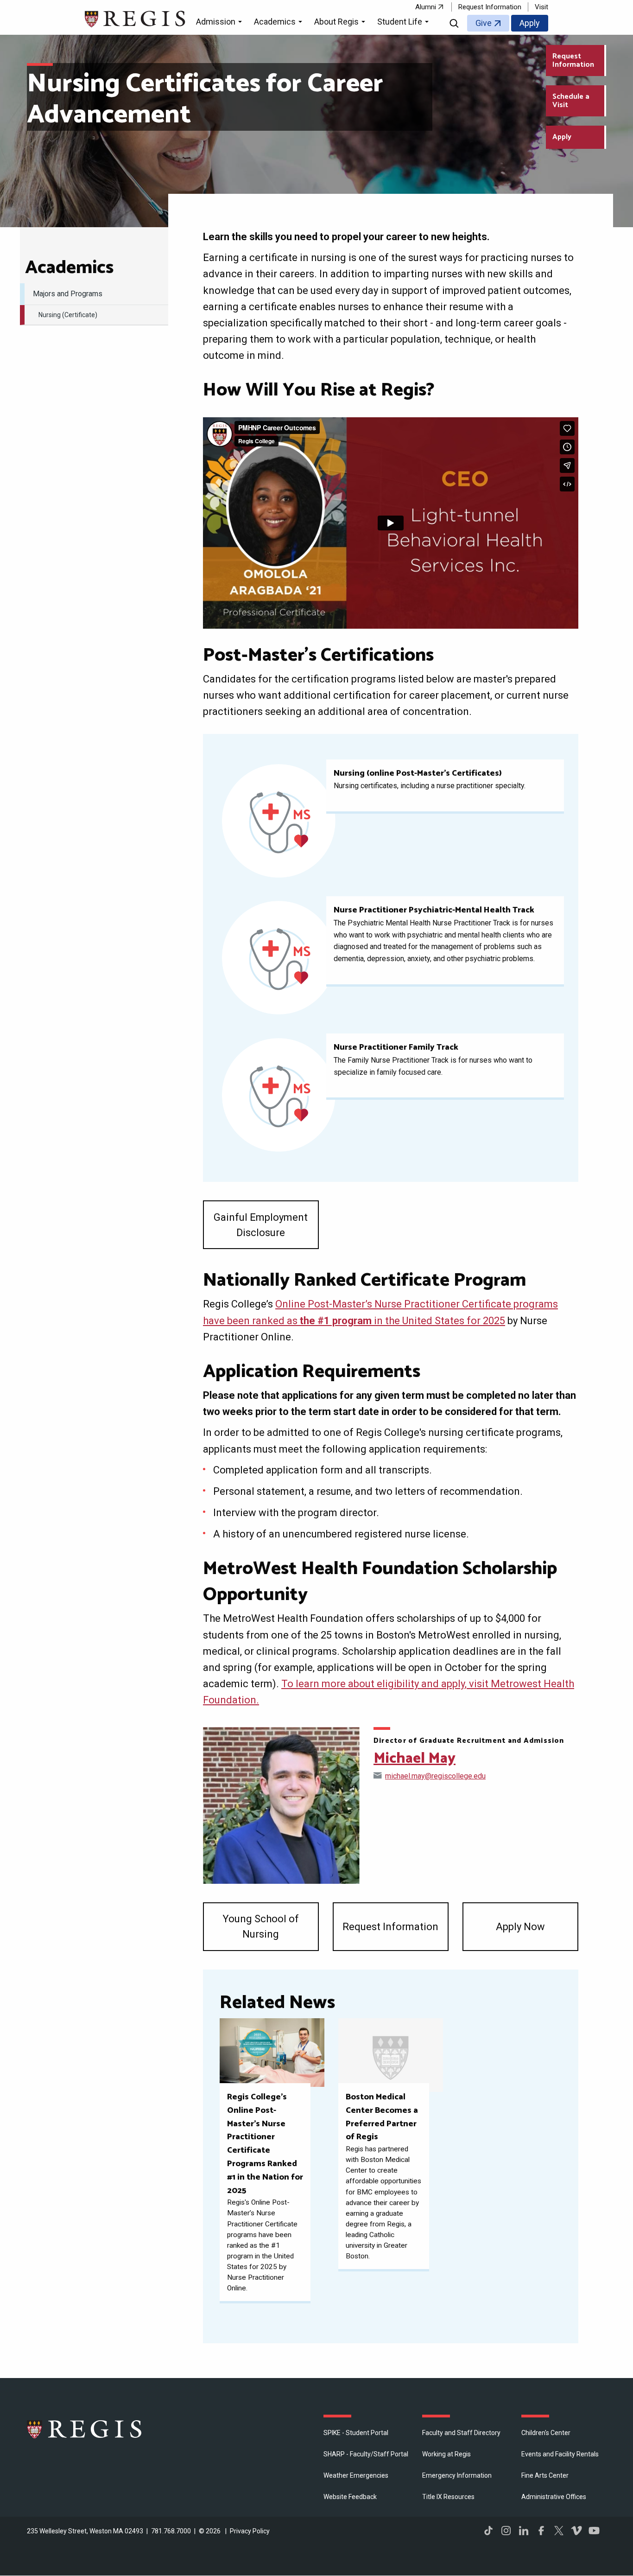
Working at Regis (446, 2454)
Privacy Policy (250, 2531)
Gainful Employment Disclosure (261, 1225)
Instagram (506, 2531)
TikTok (488, 2531)
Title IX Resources (448, 2497)
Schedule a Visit (571, 101)
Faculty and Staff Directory (461, 2433)
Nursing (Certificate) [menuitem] (68, 315)
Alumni (426, 7)
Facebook (541, 2531)
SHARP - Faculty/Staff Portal (366, 2454)
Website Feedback (350, 2497)
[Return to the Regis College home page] (136, 18)
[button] (220, 23)
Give (484, 23)
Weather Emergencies (356, 2475)
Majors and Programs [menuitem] (68, 294)
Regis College (85, 2429)
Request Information (490, 7)
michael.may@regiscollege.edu (435, 1776)
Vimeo (576, 2531)
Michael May (415, 1759)
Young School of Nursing (261, 1926)
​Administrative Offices (554, 2497)
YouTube (594, 2531)
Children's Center (546, 2433)
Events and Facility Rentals (560, 2454)
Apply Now (520, 1927)
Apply (530, 23)
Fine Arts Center (545, 2475)
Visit (541, 7)
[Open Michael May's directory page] (281, 1805)
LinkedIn (524, 2531)
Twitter (559, 2531)
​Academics (69, 268)
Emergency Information (457, 2475)
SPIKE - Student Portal (356, 2433)
